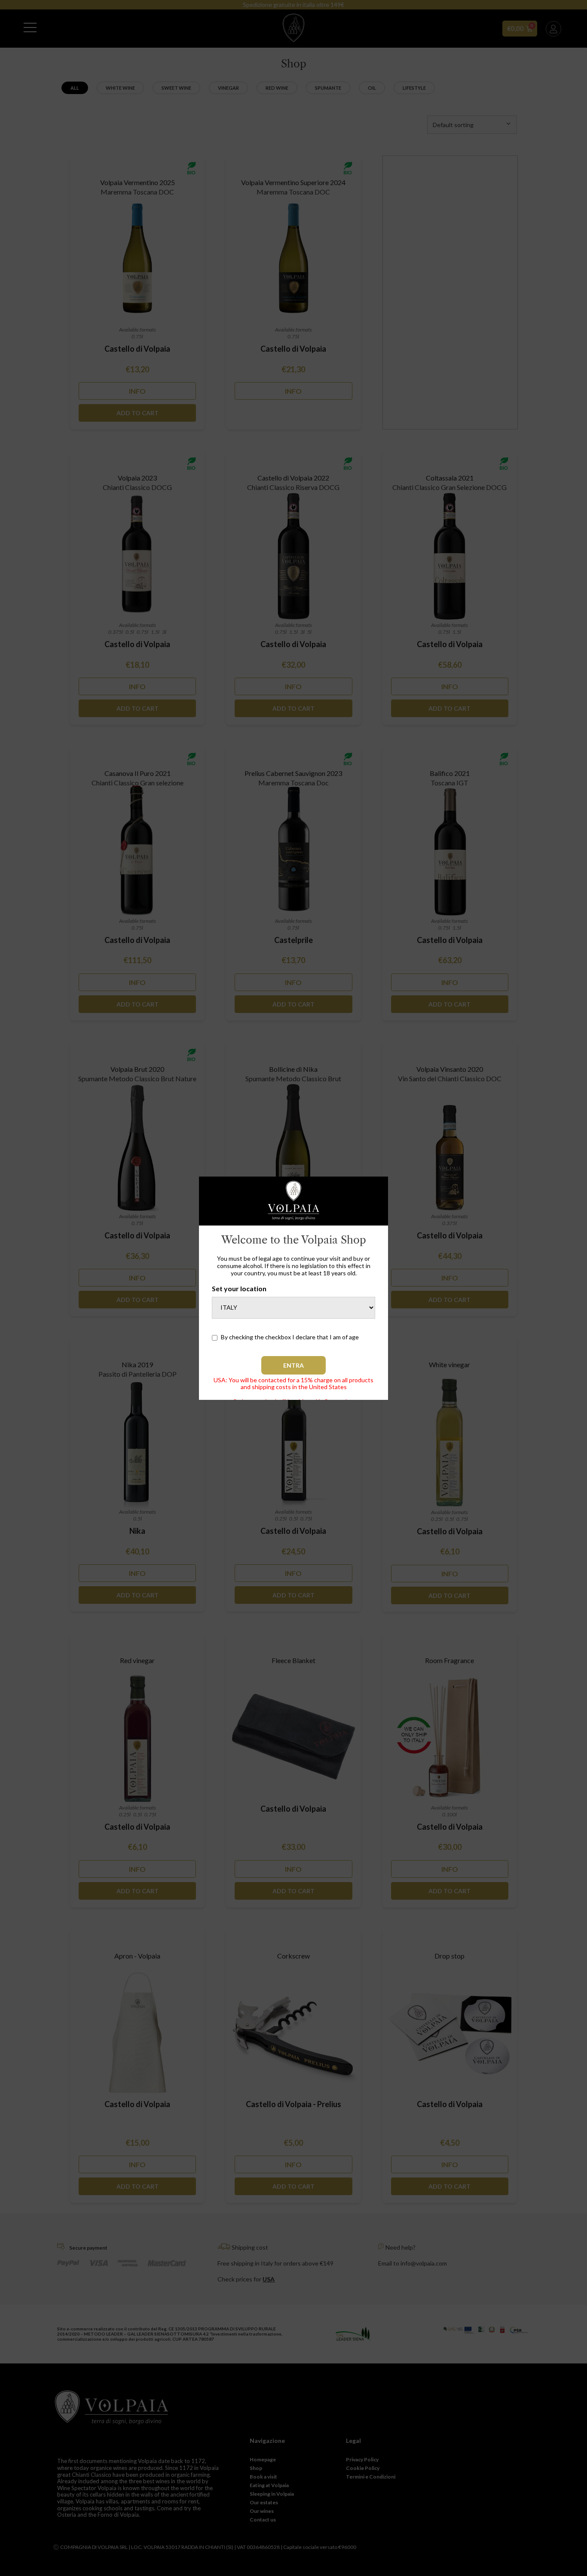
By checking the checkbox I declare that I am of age (290, 1337)
